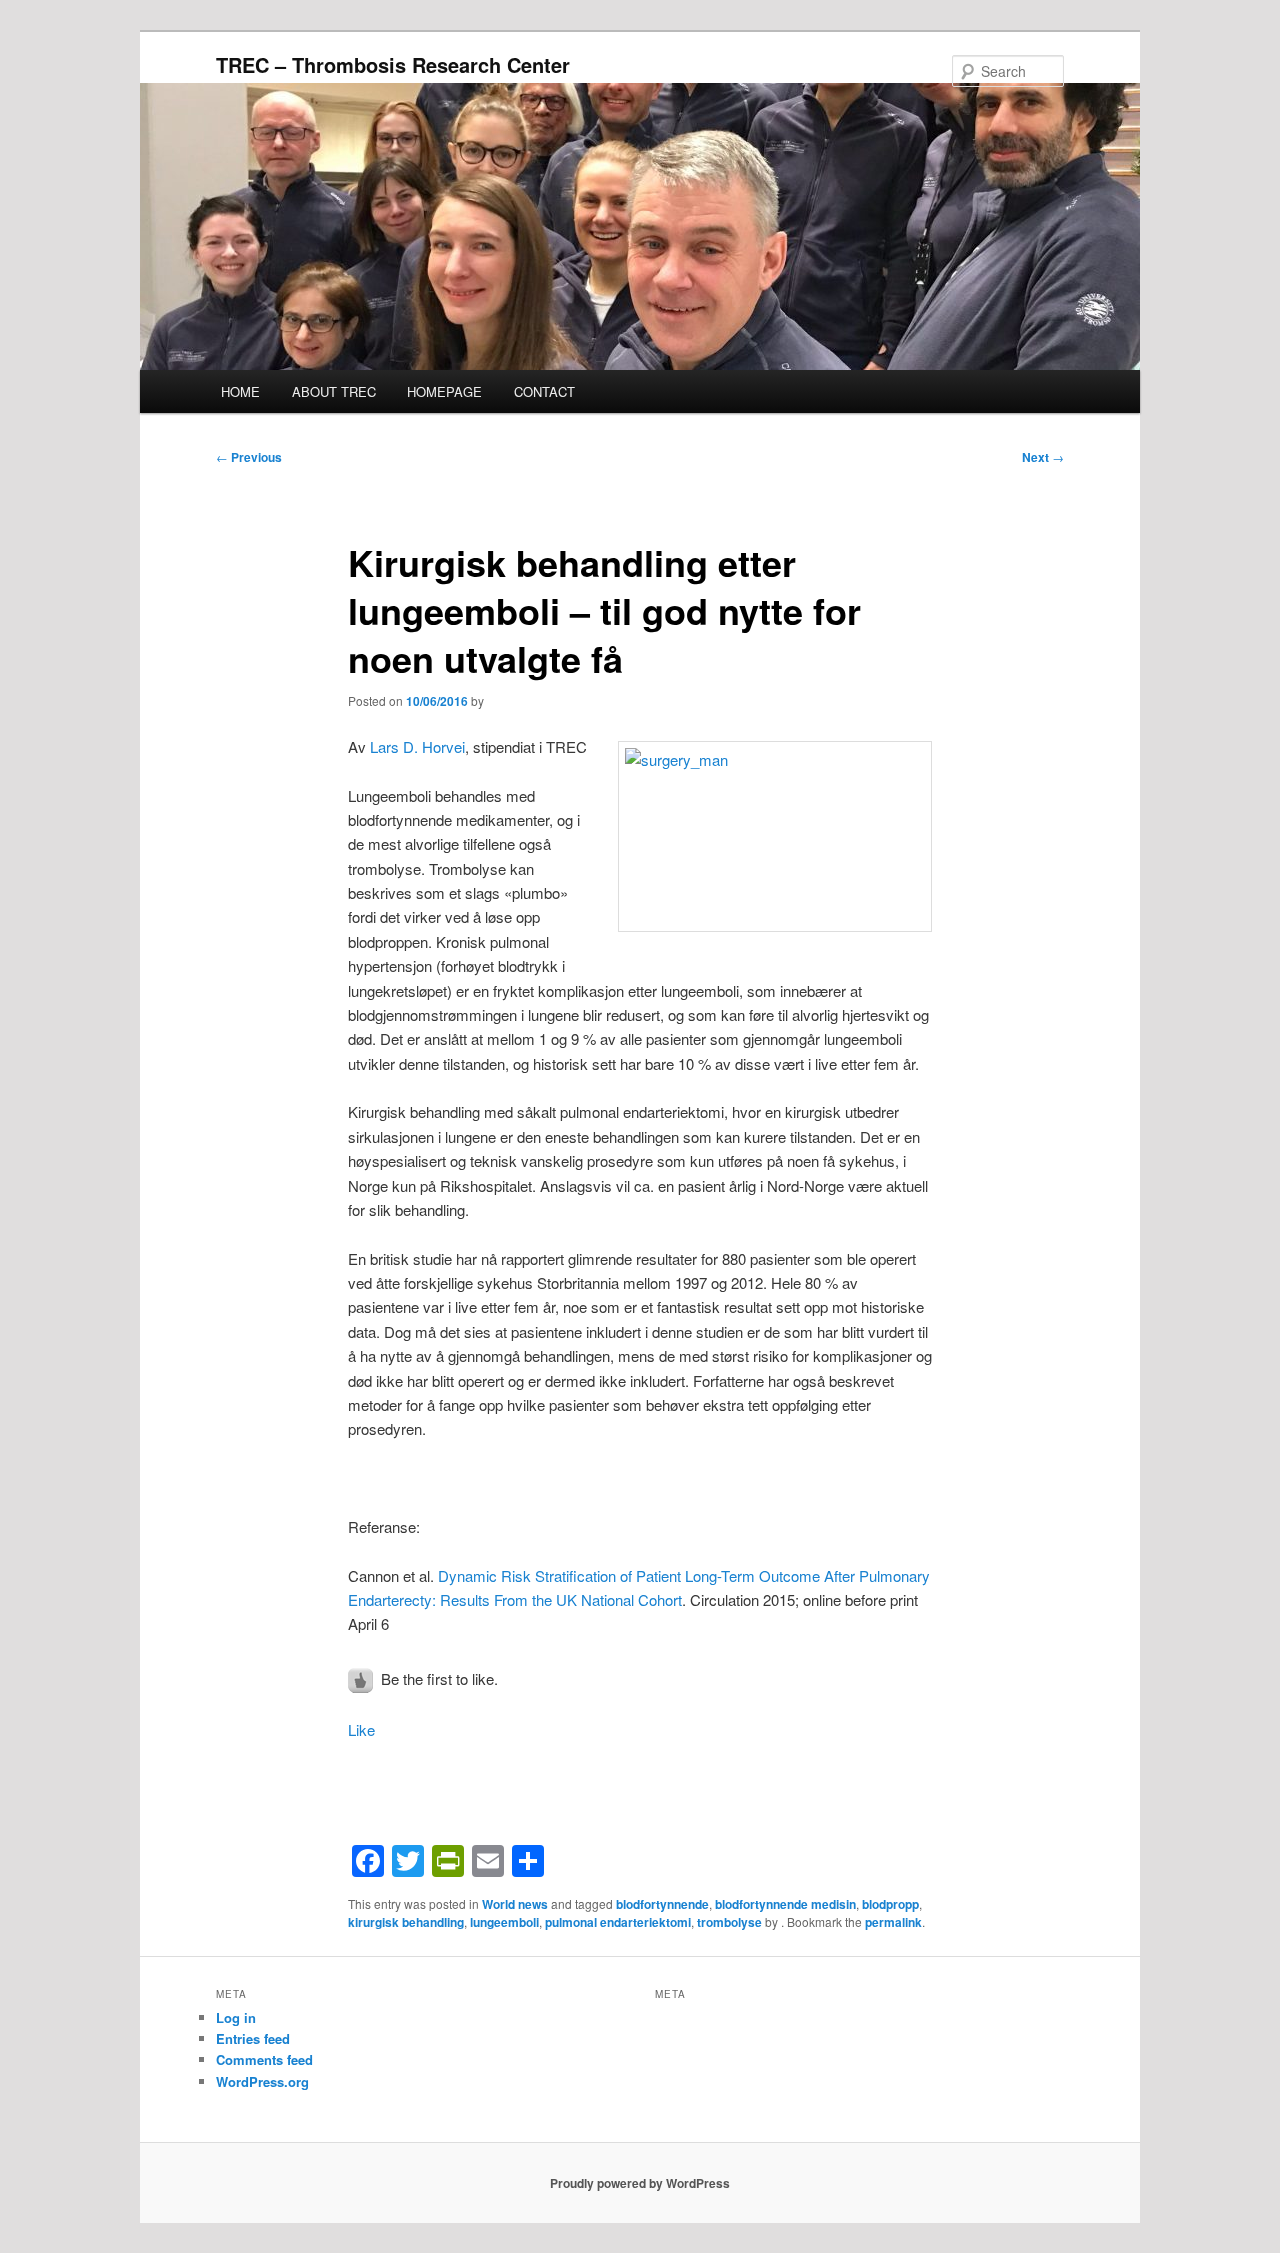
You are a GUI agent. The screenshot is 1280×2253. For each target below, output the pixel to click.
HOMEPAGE (444, 391)
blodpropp (890, 1904)
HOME (240, 391)
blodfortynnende (662, 1904)
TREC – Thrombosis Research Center (393, 64)
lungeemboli (504, 1922)
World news (515, 1904)
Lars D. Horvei (417, 746)
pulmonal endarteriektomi (618, 1922)
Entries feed (253, 2038)
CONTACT (544, 391)
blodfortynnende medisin (785, 1904)
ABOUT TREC (334, 391)
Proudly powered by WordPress (640, 2183)
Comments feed (264, 2059)
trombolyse (729, 1922)
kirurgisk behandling (406, 1922)
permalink (893, 1922)
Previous (249, 457)
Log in (236, 2017)
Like (361, 1729)
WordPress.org (262, 2081)
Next (1043, 457)
